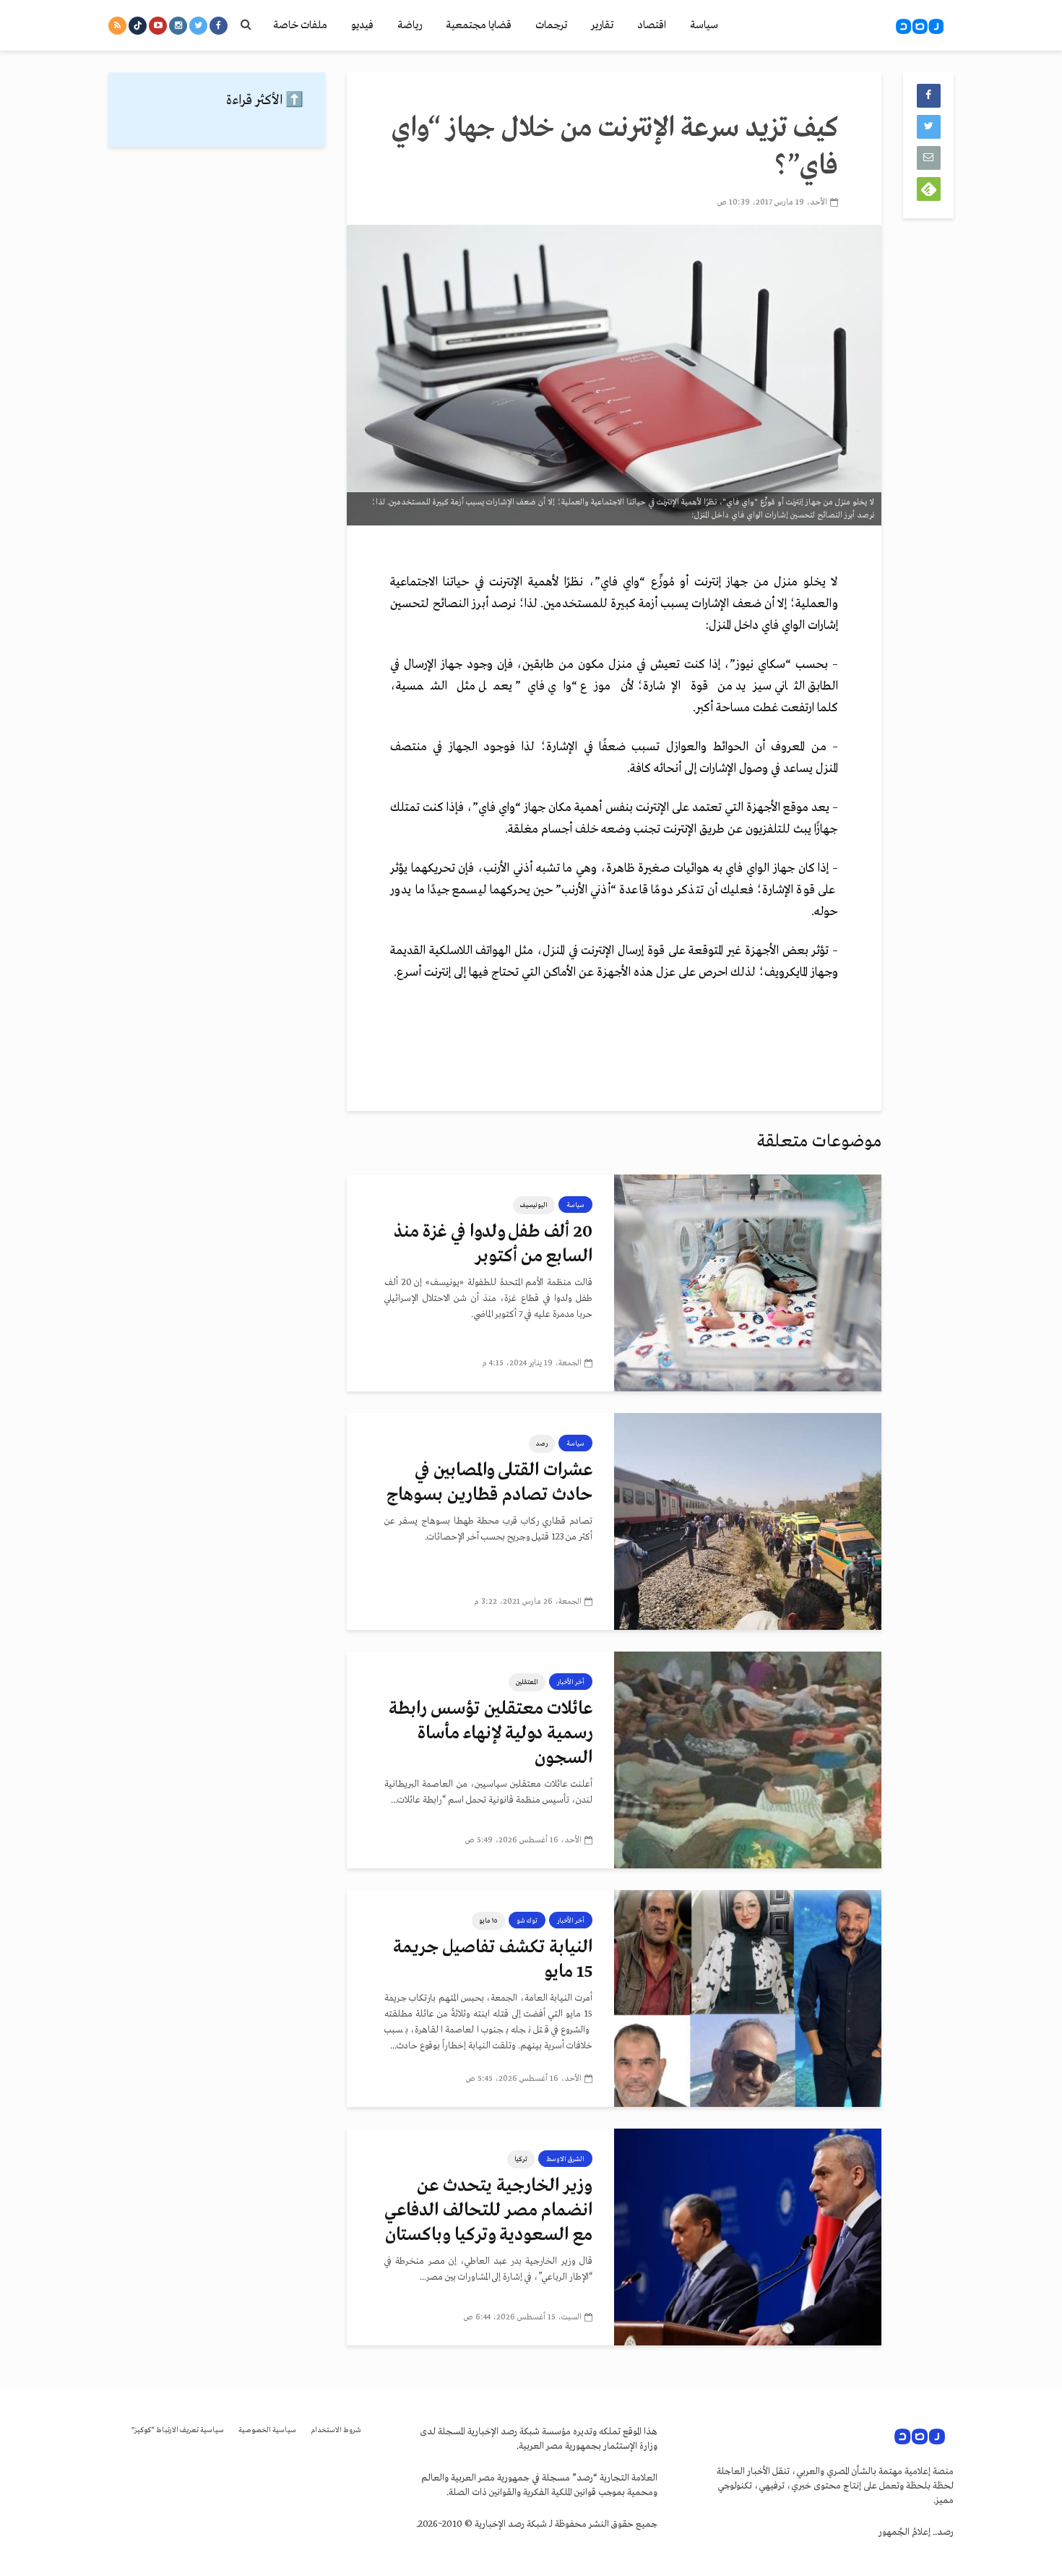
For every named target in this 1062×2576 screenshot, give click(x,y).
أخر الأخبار (571, 1682)
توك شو (527, 1920)
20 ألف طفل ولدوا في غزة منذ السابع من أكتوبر (493, 1244)
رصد (542, 1443)
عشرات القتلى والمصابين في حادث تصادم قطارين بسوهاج (489, 1483)
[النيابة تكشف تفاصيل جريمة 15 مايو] (748, 1998)
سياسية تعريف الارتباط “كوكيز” (178, 2430)
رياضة (410, 25)
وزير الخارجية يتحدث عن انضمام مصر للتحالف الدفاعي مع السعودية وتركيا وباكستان (488, 2211)
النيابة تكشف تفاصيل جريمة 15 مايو (493, 1960)
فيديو (362, 25)
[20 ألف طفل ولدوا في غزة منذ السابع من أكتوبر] (748, 1283)
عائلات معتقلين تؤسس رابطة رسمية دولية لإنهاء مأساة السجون (491, 1734)
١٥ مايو (488, 1920)
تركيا (521, 2159)
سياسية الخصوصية (267, 2430)
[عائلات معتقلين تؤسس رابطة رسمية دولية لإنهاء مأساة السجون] (748, 1760)
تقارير (602, 25)
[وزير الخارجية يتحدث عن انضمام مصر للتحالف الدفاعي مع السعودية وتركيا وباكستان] (748, 2237)
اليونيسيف (534, 1205)
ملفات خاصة (300, 25)
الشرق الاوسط (565, 2159)
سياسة (704, 25)
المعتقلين (527, 1682)
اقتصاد (652, 25)
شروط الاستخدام (336, 2430)
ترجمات (551, 25)
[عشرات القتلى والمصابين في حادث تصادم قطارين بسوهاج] (748, 1521)
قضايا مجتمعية (479, 25)
